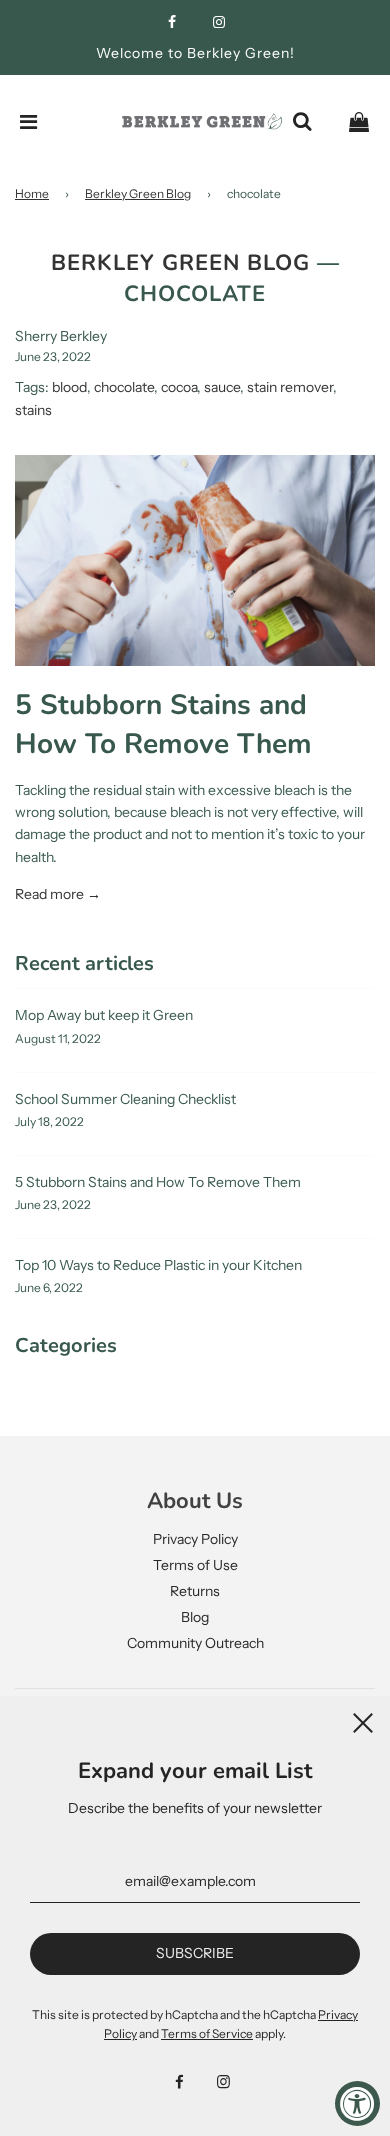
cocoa (179, 387)
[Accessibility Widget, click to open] (357, 2103)
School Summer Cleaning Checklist (125, 1099)
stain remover (290, 387)
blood (69, 387)
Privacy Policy (195, 1539)
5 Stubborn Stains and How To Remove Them (163, 724)
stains (33, 410)
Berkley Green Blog (138, 193)
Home (32, 193)
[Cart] (359, 122)
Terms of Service (207, 2033)
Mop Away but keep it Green (104, 1015)
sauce (222, 387)
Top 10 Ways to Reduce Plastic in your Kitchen (158, 1265)
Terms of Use (195, 1565)
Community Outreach (195, 1643)
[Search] (302, 122)
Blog (195, 1617)
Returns (195, 1591)
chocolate (124, 387)
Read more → (58, 894)
